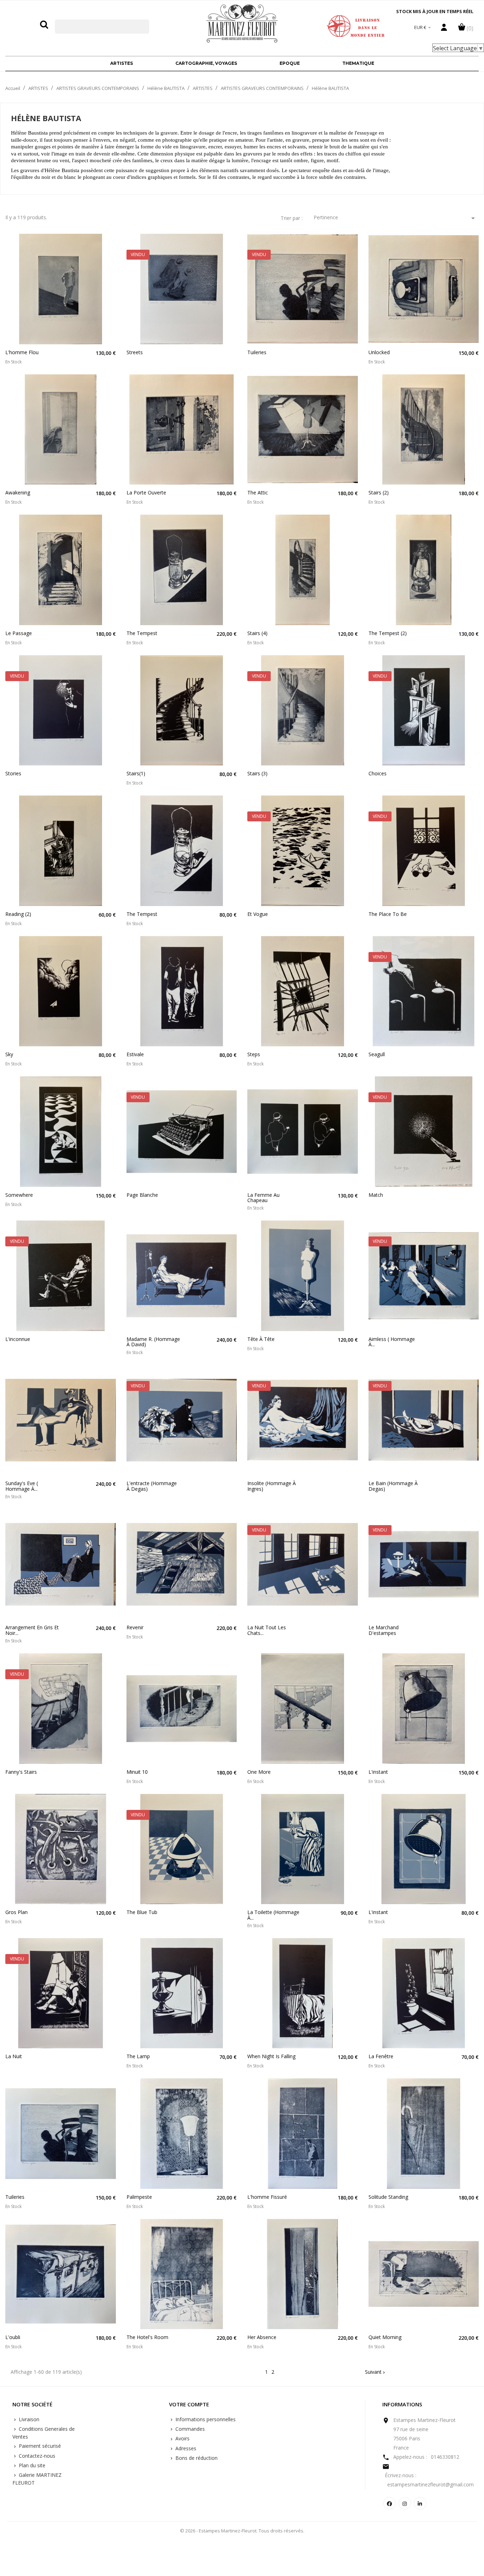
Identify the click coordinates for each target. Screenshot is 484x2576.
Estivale (135, 1054)
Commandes (189, 2429)
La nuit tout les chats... (267, 1630)
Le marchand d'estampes (384, 1630)
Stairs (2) (379, 492)
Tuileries (257, 352)
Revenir (135, 1627)
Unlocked (379, 352)
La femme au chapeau (263, 1198)
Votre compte (189, 2405)
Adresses (185, 2448)
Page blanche (142, 1195)
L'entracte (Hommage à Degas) (152, 1486)
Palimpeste (139, 2197)
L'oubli (13, 2337)
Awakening (18, 492)
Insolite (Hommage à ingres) (272, 1486)
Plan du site (31, 2465)
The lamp (138, 2056)
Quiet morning (385, 2337)
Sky (9, 1054)
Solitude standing (388, 2197)
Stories (13, 773)
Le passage (19, 633)
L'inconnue (18, 1339)
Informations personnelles (205, 2419)
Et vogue (258, 914)
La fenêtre (381, 2056)
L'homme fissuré (267, 2197)
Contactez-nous (36, 2456)
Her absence (262, 2337)
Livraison (28, 2419)
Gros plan (16, 1912)
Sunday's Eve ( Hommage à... (22, 1486)
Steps (254, 1054)
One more (259, 1772)
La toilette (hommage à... (273, 1915)
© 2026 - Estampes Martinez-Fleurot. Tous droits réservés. (242, 2531)
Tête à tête (261, 1339)
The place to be (388, 914)
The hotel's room (147, 2337)
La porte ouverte (146, 492)
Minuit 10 (137, 1772)
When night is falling (271, 2056)
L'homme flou (22, 352)
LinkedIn (420, 2503)
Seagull (377, 1054)
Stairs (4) (257, 633)
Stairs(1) (136, 773)
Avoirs (182, 2438)
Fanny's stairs (21, 1772)
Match (376, 1195)
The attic (258, 492)
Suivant (376, 2372)
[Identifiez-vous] (444, 29)
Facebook (390, 2503)
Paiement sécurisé (39, 2446)
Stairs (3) (257, 773)
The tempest (142, 633)
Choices (378, 773)
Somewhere (19, 1195)
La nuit (14, 2056)
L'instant (378, 1772)
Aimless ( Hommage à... (392, 1342)
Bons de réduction (196, 2458)
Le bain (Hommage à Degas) (393, 1486)
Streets (135, 352)
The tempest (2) (388, 633)
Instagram (405, 2503)
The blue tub (142, 1912)
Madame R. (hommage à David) (153, 1342)
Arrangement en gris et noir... (32, 1630)
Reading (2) (18, 914)
